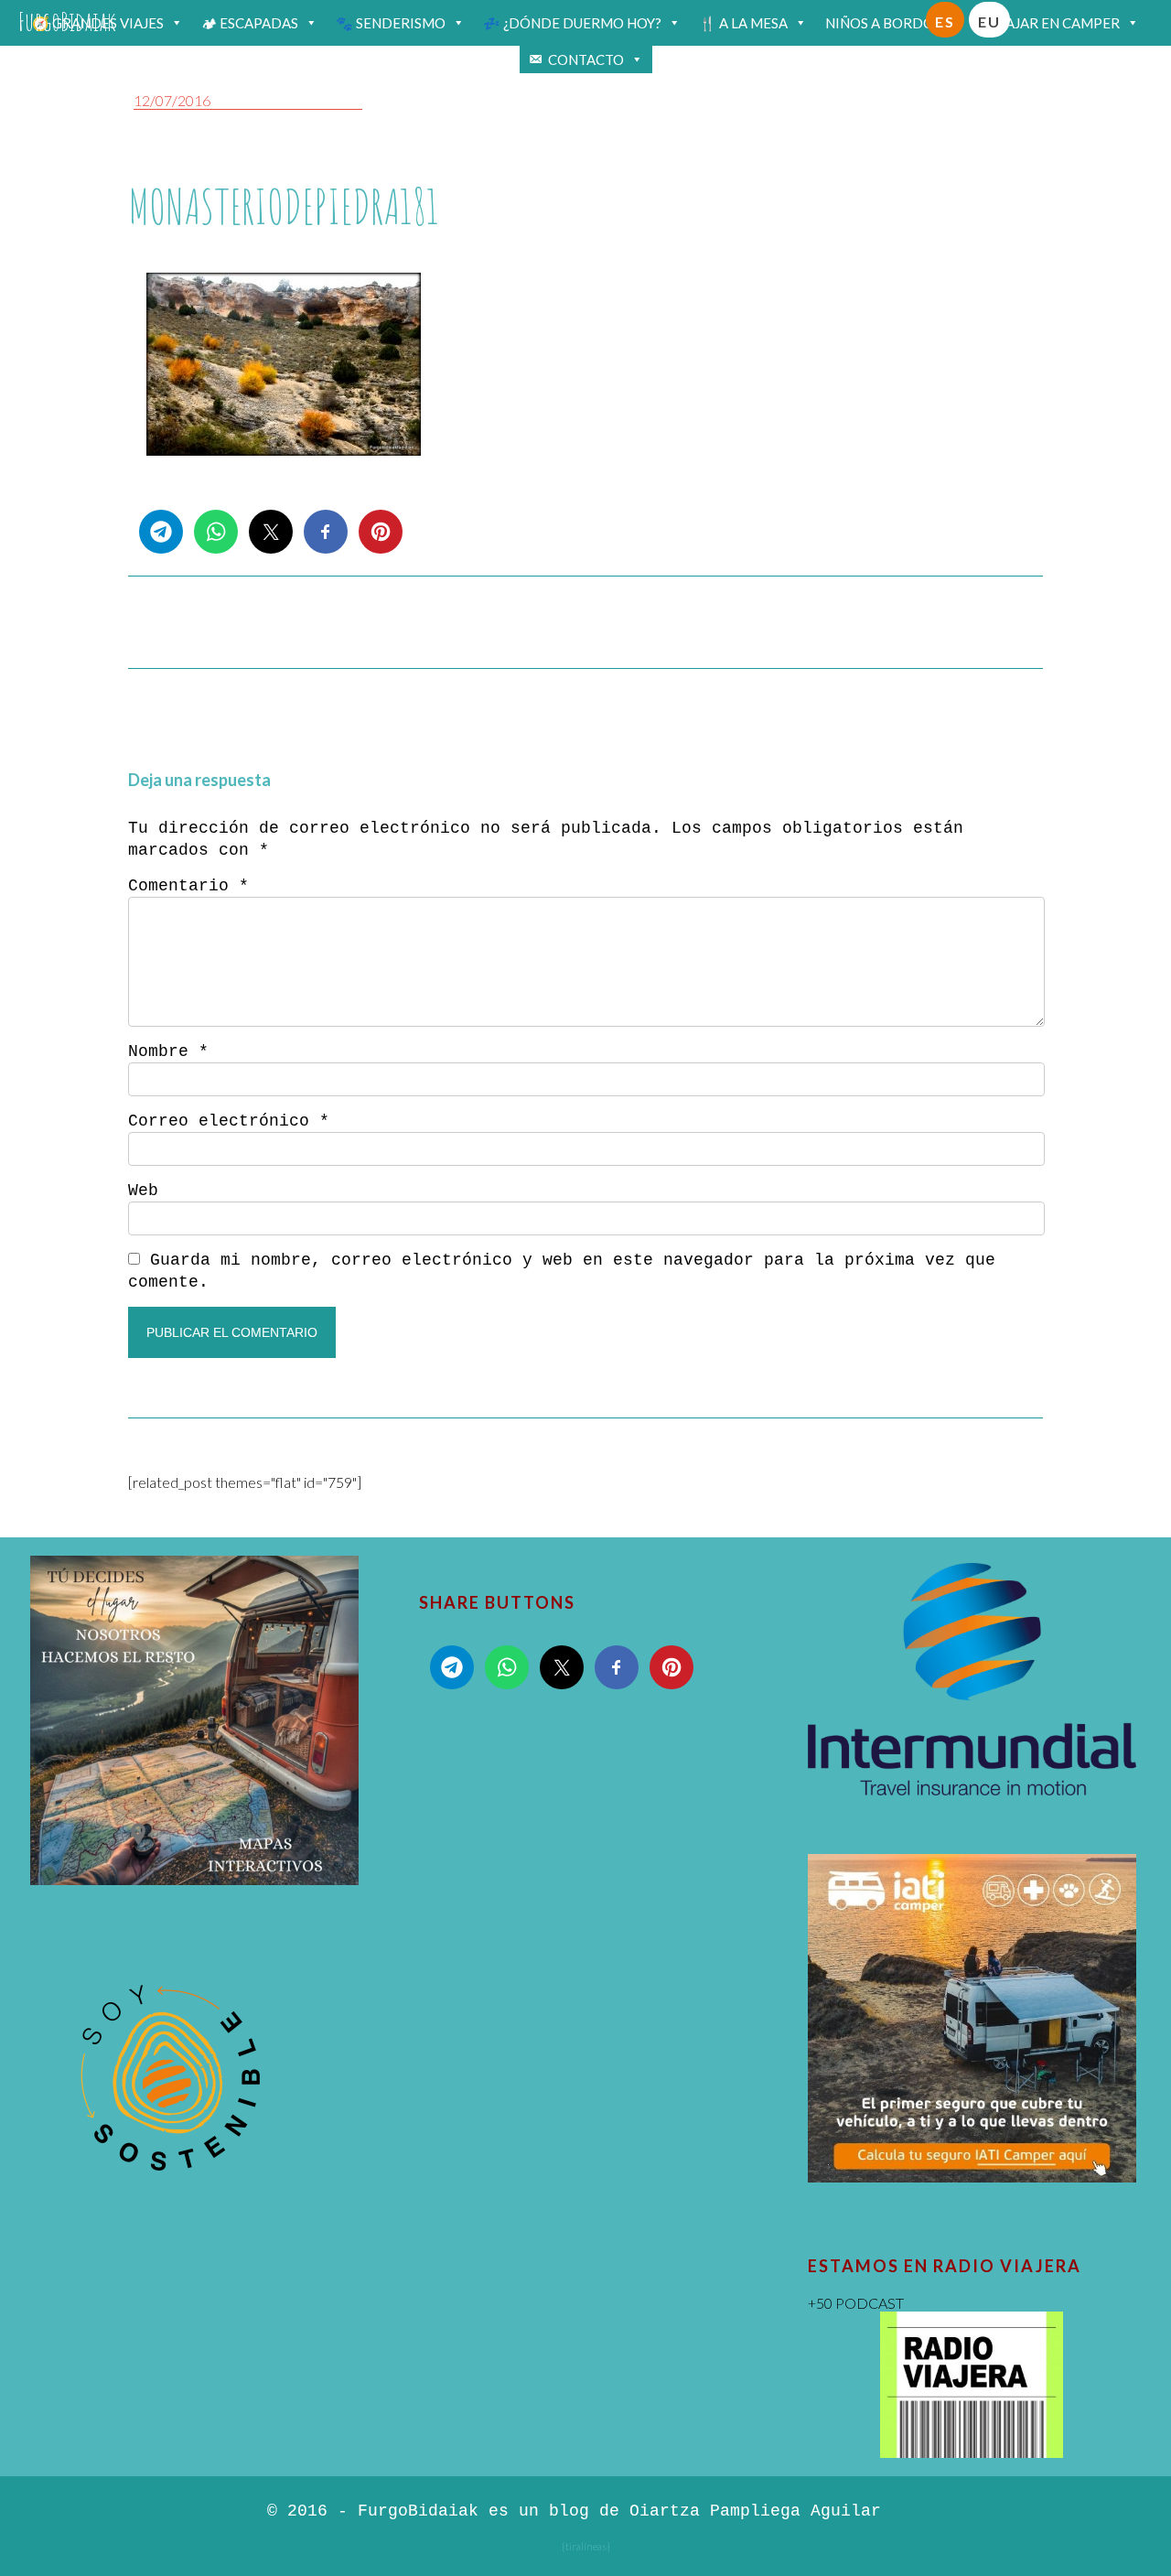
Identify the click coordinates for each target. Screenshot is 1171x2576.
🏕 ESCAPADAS (250, 23)
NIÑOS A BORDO (880, 23)
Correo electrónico (229, 1121)
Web (143, 1191)
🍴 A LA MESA (743, 23)
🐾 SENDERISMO (391, 23)
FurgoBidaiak (67, 22)
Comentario (188, 886)
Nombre (168, 1051)
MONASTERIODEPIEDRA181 (284, 206)
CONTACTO (586, 59)
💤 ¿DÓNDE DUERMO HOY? (572, 23)
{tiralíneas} (586, 2546)
